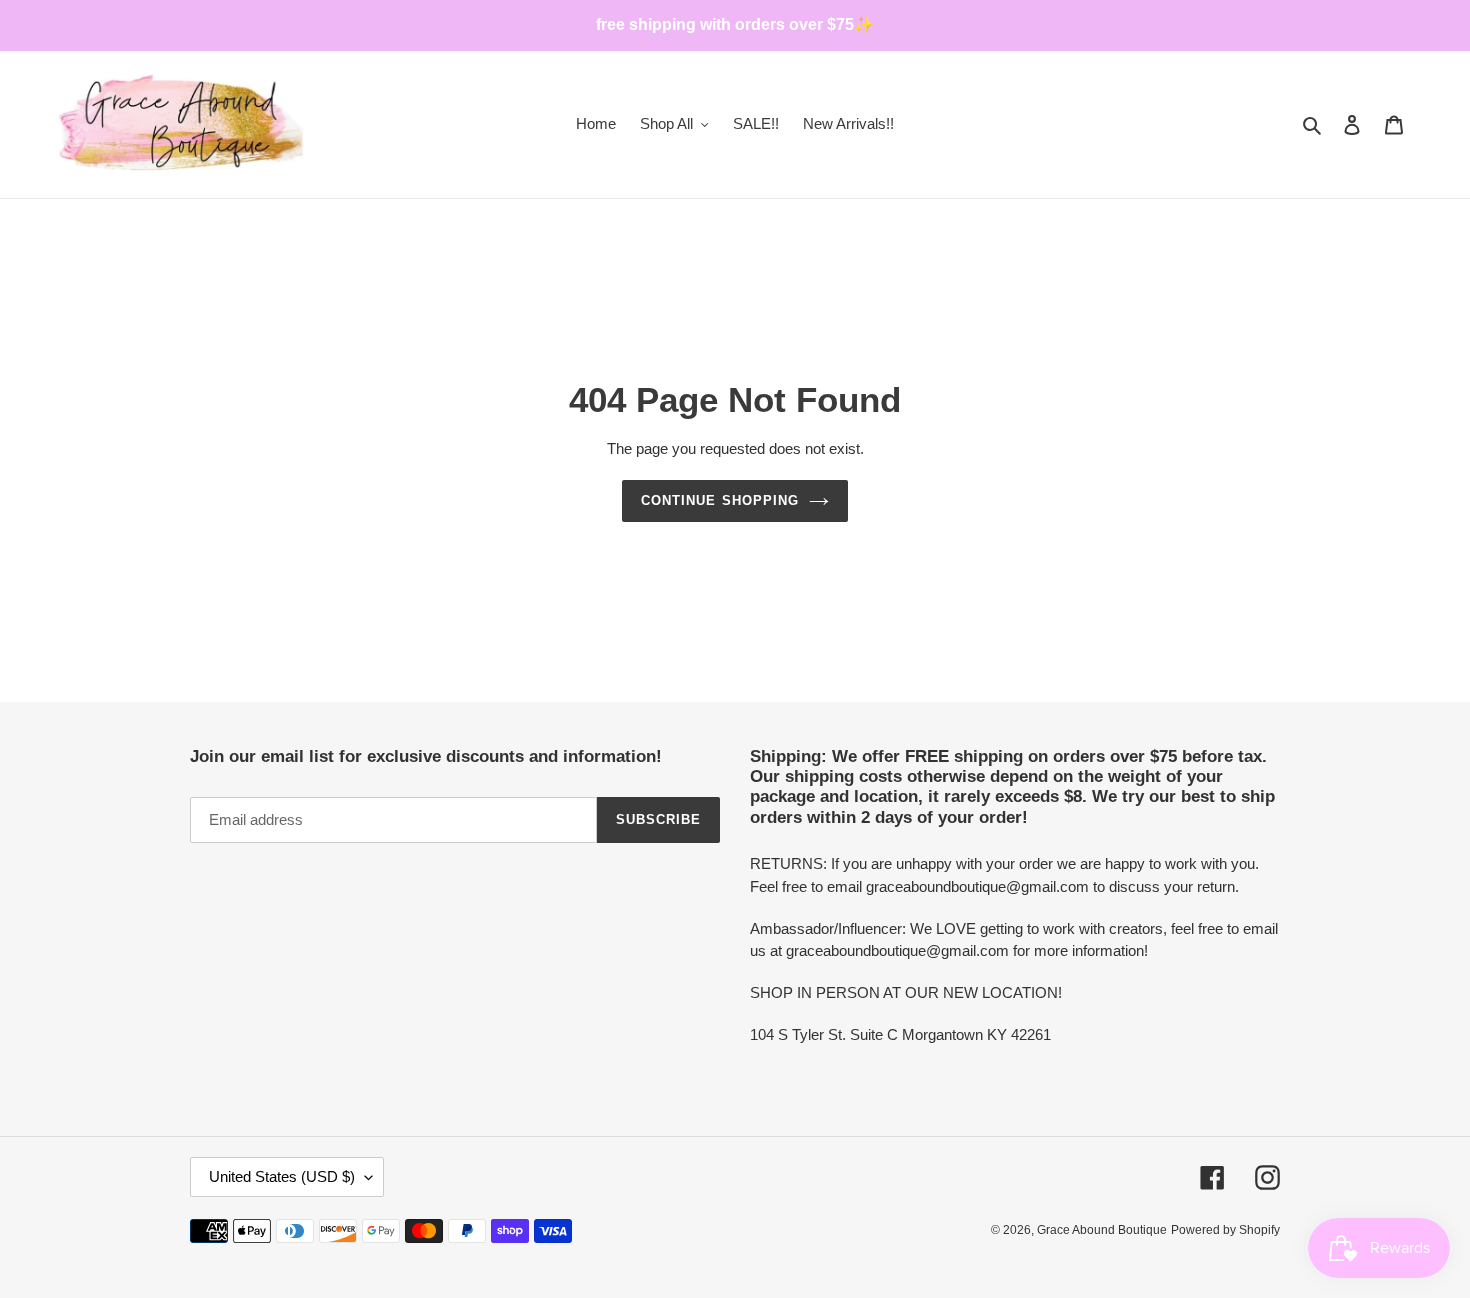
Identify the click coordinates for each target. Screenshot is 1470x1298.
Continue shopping (720, 500)
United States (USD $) (282, 1176)
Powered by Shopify (1225, 1230)
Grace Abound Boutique (1102, 1230)
